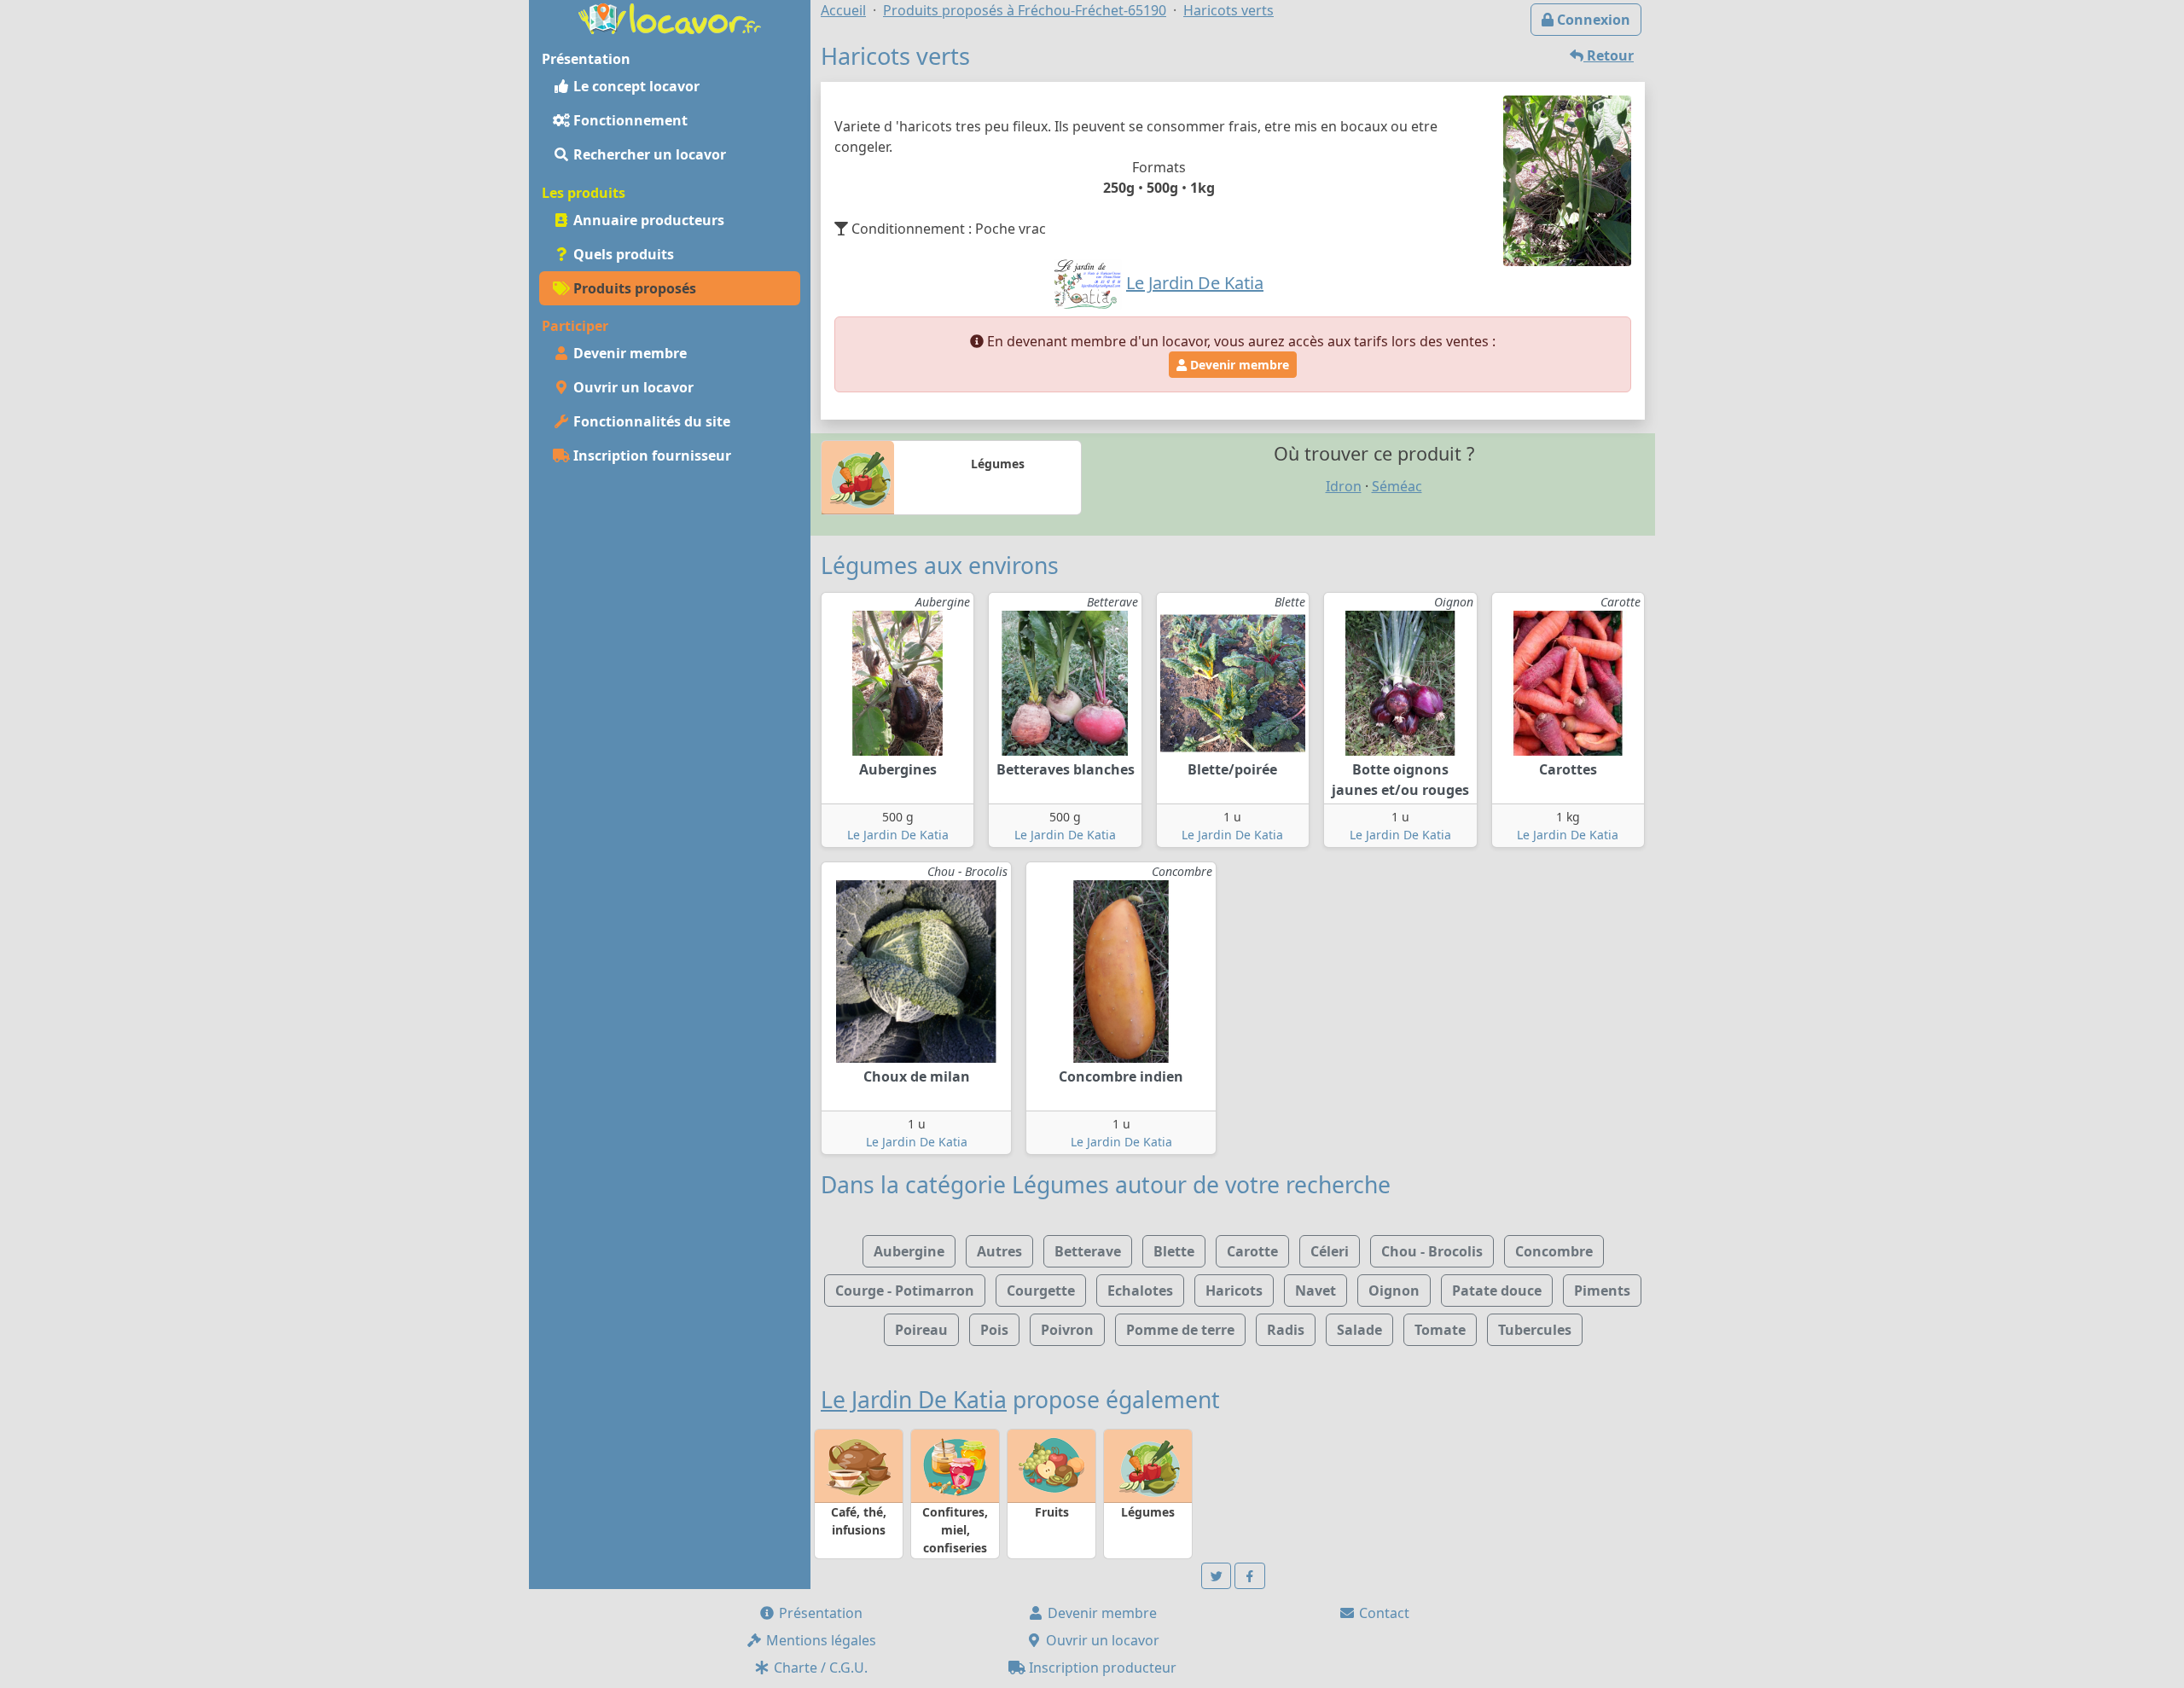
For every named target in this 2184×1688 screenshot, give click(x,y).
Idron (1344, 486)
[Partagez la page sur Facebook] (1250, 1576)
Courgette (1041, 1291)
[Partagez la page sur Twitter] (1217, 1576)
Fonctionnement (629, 120)
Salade (1359, 1330)
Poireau (921, 1330)
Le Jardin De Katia (898, 835)
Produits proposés (633, 288)
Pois (994, 1330)
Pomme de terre (1180, 1330)
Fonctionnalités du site (650, 421)
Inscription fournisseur (651, 455)
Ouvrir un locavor (632, 387)
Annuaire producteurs (647, 220)
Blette (1174, 1251)
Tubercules (1535, 1330)
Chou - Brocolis (1432, 1251)
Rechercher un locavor (648, 154)
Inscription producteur (1101, 1668)
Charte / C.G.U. (819, 1668)
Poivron (1067, 1330)
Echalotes (1140, 1291)
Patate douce (1497, 1291)
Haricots (1234, 1291)
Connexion (1592, 20)
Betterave (1088, 1251)
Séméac (1397, 486)
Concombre (1554, 1251)
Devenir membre (628, 353)
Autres (999, 1251)
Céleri (1330, 1251)
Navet (1316, 1291)
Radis (1286, 1330)
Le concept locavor (635, 86)
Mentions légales (819, 1640)
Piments (1602, 1291)
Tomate (1440, 1330)
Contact (1382, 1613)
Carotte (1252, 1251)
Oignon (1394, 1291)
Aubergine (909, 1251)
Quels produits (622, 254)
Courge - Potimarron (905, 1291)
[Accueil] (670, 17)
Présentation (819, 1613)
